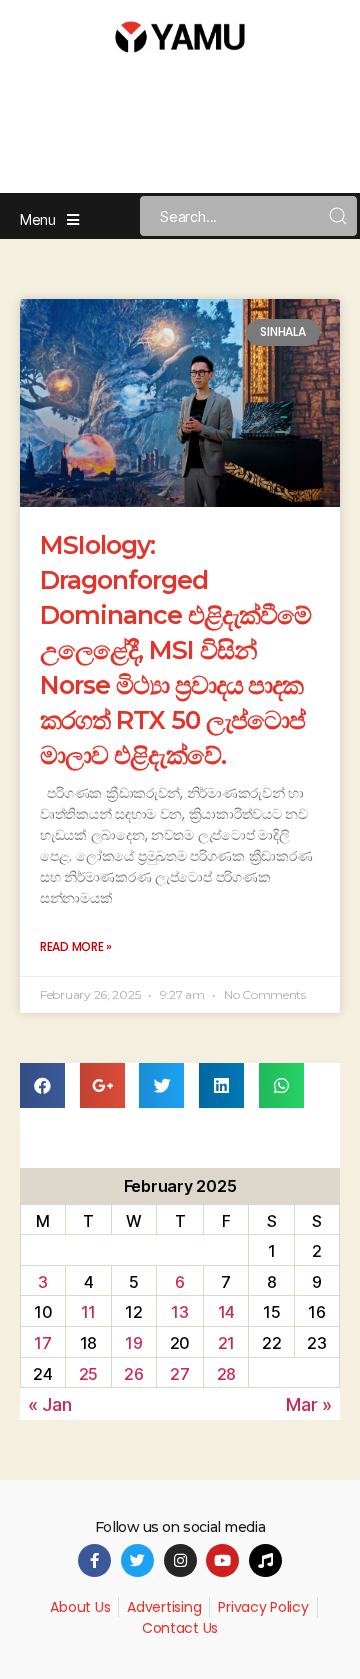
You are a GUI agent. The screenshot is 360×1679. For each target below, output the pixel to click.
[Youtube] (222, 1560)
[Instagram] (180, 1560)
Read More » (76, 946)
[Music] (265, 1560)
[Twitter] (137, 1560)
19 (133, 1343)
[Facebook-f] (94, 1560)
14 (226, 1312)
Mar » (309, 1404)
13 (179, 1312)
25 (88, 1374)
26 (133, 1374)
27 (179, 1374)
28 (226, 1374)
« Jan (50, 1404)
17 (42, 1343)
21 (226, 1343)
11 (88, 1312)
